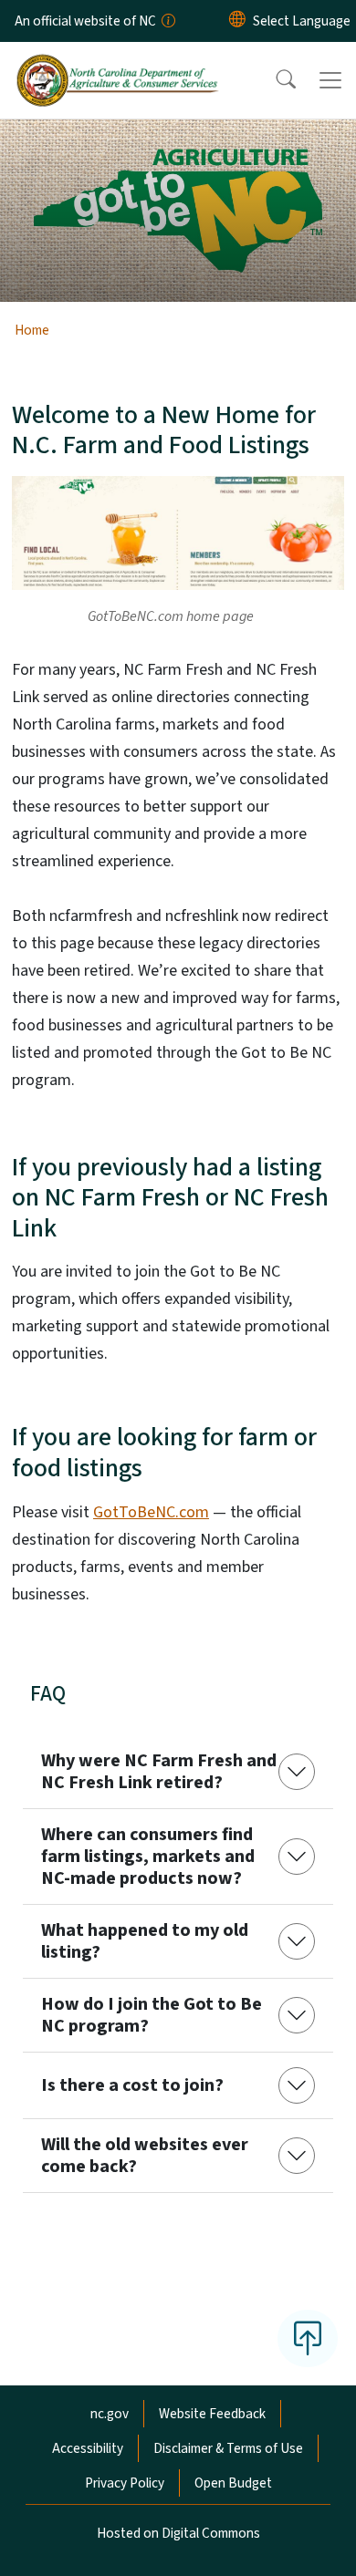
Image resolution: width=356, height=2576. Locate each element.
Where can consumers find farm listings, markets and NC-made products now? (148, 1857)
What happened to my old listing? (145, 1941)
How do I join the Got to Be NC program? (152, 2015)
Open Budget (233, 2483)
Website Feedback (212, 2414)
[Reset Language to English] (237, 21)
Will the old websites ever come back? (145, 2156)
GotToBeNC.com (151, 1512)
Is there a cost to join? (132, 2085)
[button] (274, 80)
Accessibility (88, 2448)
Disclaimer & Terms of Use (228, 2448)
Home (32, 330)
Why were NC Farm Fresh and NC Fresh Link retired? (159, 1772)
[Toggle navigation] (330, 80)
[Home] (117, 63)
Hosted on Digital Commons (178, 2533)
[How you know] (167, 21)
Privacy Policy (125, 2483)
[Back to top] (308, 2338)
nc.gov (110, 2414)
